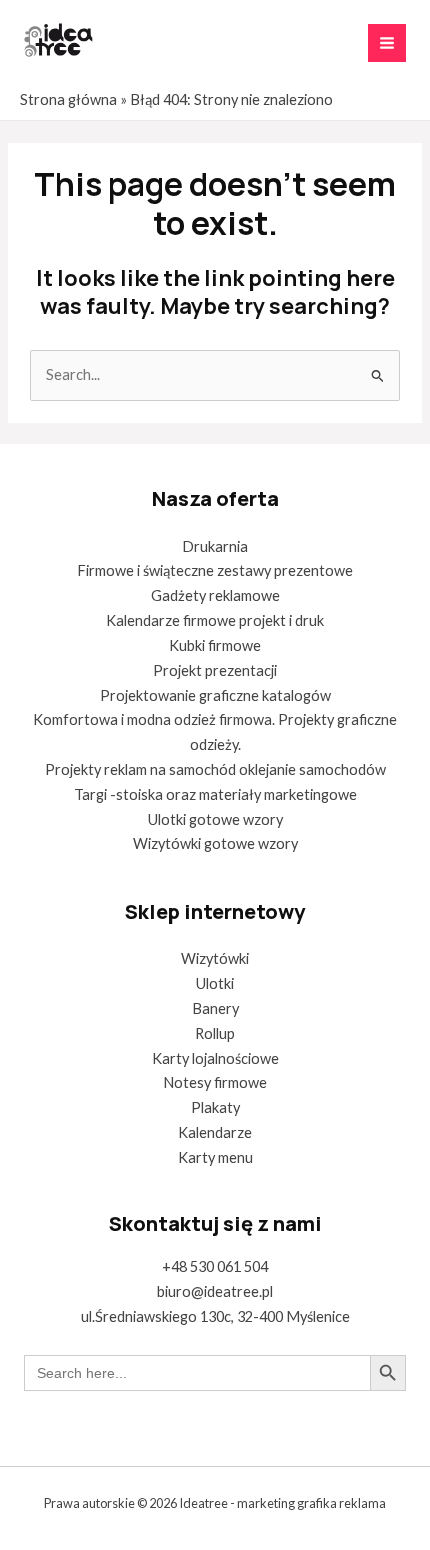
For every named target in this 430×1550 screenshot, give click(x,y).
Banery (215, 1008)
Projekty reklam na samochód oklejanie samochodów (215, 769)
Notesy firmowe (215, 1082)
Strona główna (68, 99)
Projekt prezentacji (215, 670)
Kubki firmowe (215, 645)
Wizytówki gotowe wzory (215, 843)
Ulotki (215, 983)
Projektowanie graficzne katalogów (215, 695)
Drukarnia (215, 546)
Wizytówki (215, 958)
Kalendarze (215, 1132)
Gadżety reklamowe (215, 595)
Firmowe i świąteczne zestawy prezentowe (215, 570)
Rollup (215, 1033)
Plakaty (215, 1107)
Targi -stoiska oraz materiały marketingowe (215, 794)
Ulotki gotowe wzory (215, 819)
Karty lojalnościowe (215, 1058)
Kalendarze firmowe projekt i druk (215, 620)
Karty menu (215, 1157)
